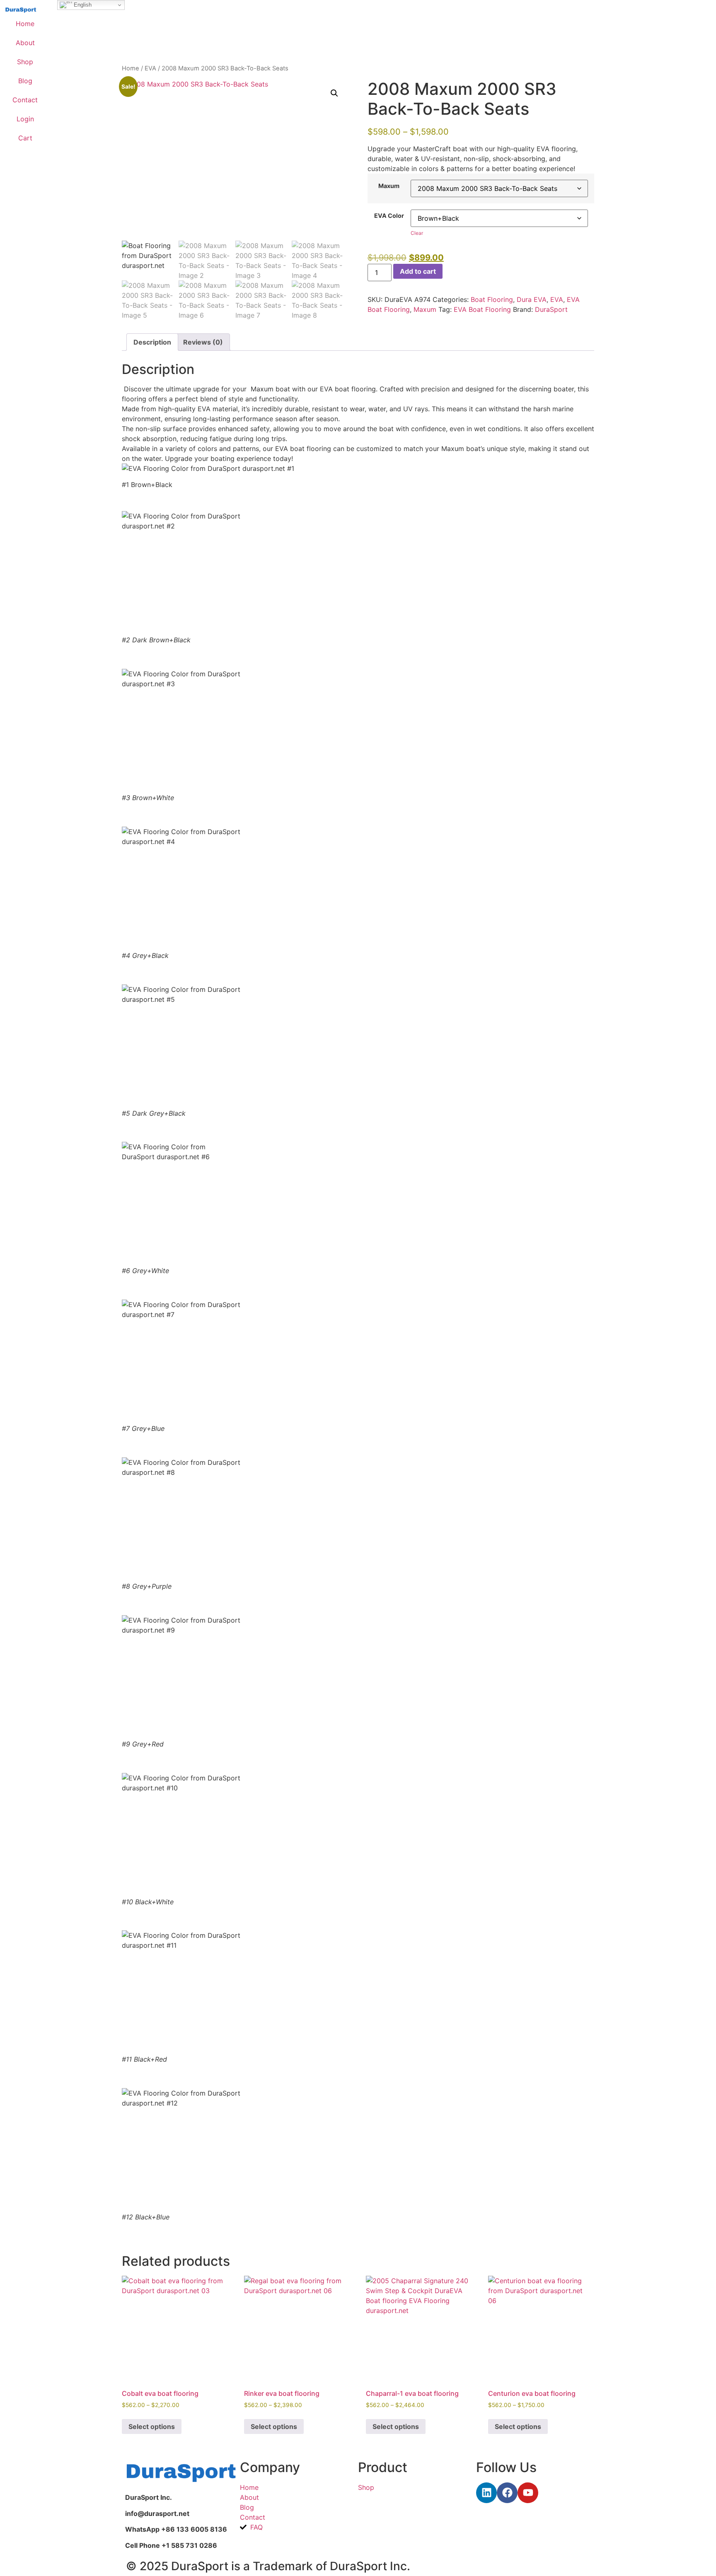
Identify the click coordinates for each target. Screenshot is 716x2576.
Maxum (389, 186)
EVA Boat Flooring (482, 309)
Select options (152, 2426)
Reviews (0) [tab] (203, 342)
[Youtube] (528, 2493)
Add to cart (418, 271)
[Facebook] (507, 2493)
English (82, 5)
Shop (25, 62)
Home (25, 24)
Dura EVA (532, 299)
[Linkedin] (486, 2493)
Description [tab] (152, 342)
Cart (25, 138)
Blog (25, 81)
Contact (25, 100)
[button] (334, 93)
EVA (150, 68)
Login (25, 119)
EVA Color (389, 216)
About (25, 43)
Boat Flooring (492, 299)
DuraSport (551, 309)
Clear (417, 233)
